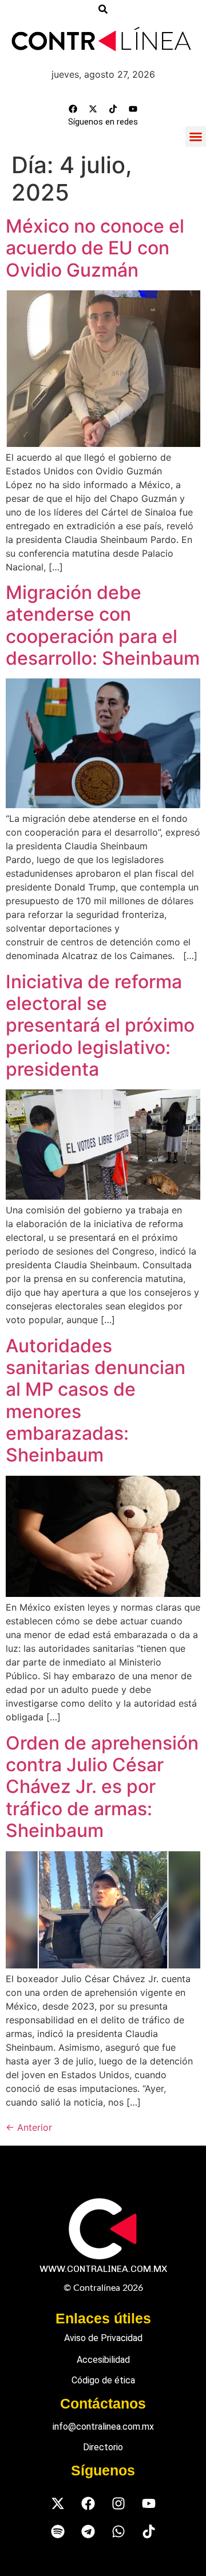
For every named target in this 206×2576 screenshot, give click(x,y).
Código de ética (103, 2380)
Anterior (29, 2127)
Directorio (103, 2447)
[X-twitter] (93, 109)
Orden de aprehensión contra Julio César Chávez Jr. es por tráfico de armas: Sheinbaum (102, 1787)
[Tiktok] (113, 109)
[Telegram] (88, 2531)
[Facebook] (73, 109)
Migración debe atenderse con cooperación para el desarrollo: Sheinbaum (103, 625)
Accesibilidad (103, 2360)
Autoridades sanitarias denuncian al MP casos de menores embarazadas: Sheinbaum (96, 1401)
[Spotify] (58, 2531)
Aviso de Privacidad (103, 2338)
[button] (196, 137)
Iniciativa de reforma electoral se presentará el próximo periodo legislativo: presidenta (100, 1026)
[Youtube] (133, 109)
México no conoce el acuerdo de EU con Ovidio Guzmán (95, 248)
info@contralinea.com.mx (103, 2427)
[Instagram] (118, 2503)
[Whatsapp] (118, 2531)
